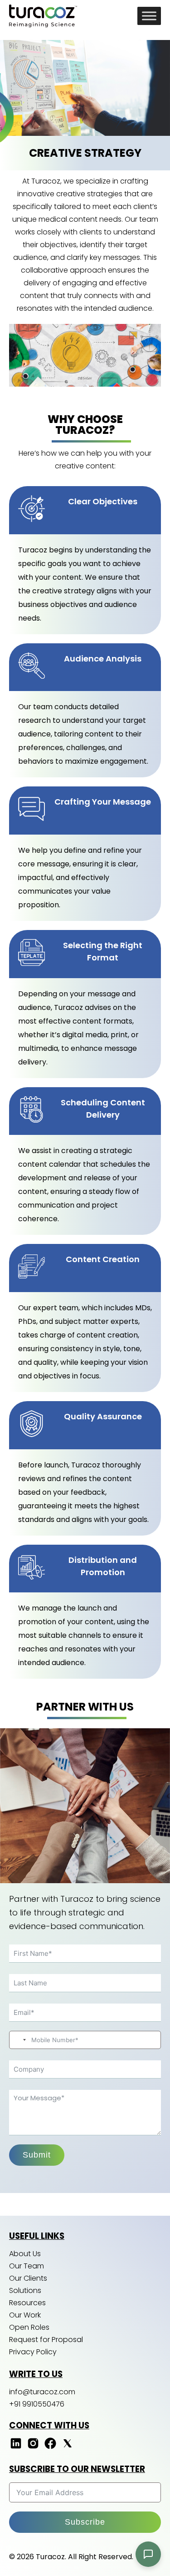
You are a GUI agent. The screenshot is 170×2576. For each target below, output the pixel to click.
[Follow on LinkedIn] (16, 2448)
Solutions (25, 2290)
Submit (37, 2155)
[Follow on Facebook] (50, 2448)
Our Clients (28, 2278)
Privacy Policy (33, 2352)
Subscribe (85, 2522)
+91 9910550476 (37, 2404)
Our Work (25, 2315)
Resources (27, 2303)
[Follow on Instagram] (33, 2448)
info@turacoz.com (42, 2392)
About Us (25, 2254)
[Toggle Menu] (149, 16)
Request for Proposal (46, 2340)
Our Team (27, 2266)
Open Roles (29, 2327)
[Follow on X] (68, 2448)
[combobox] (19, 2040)
